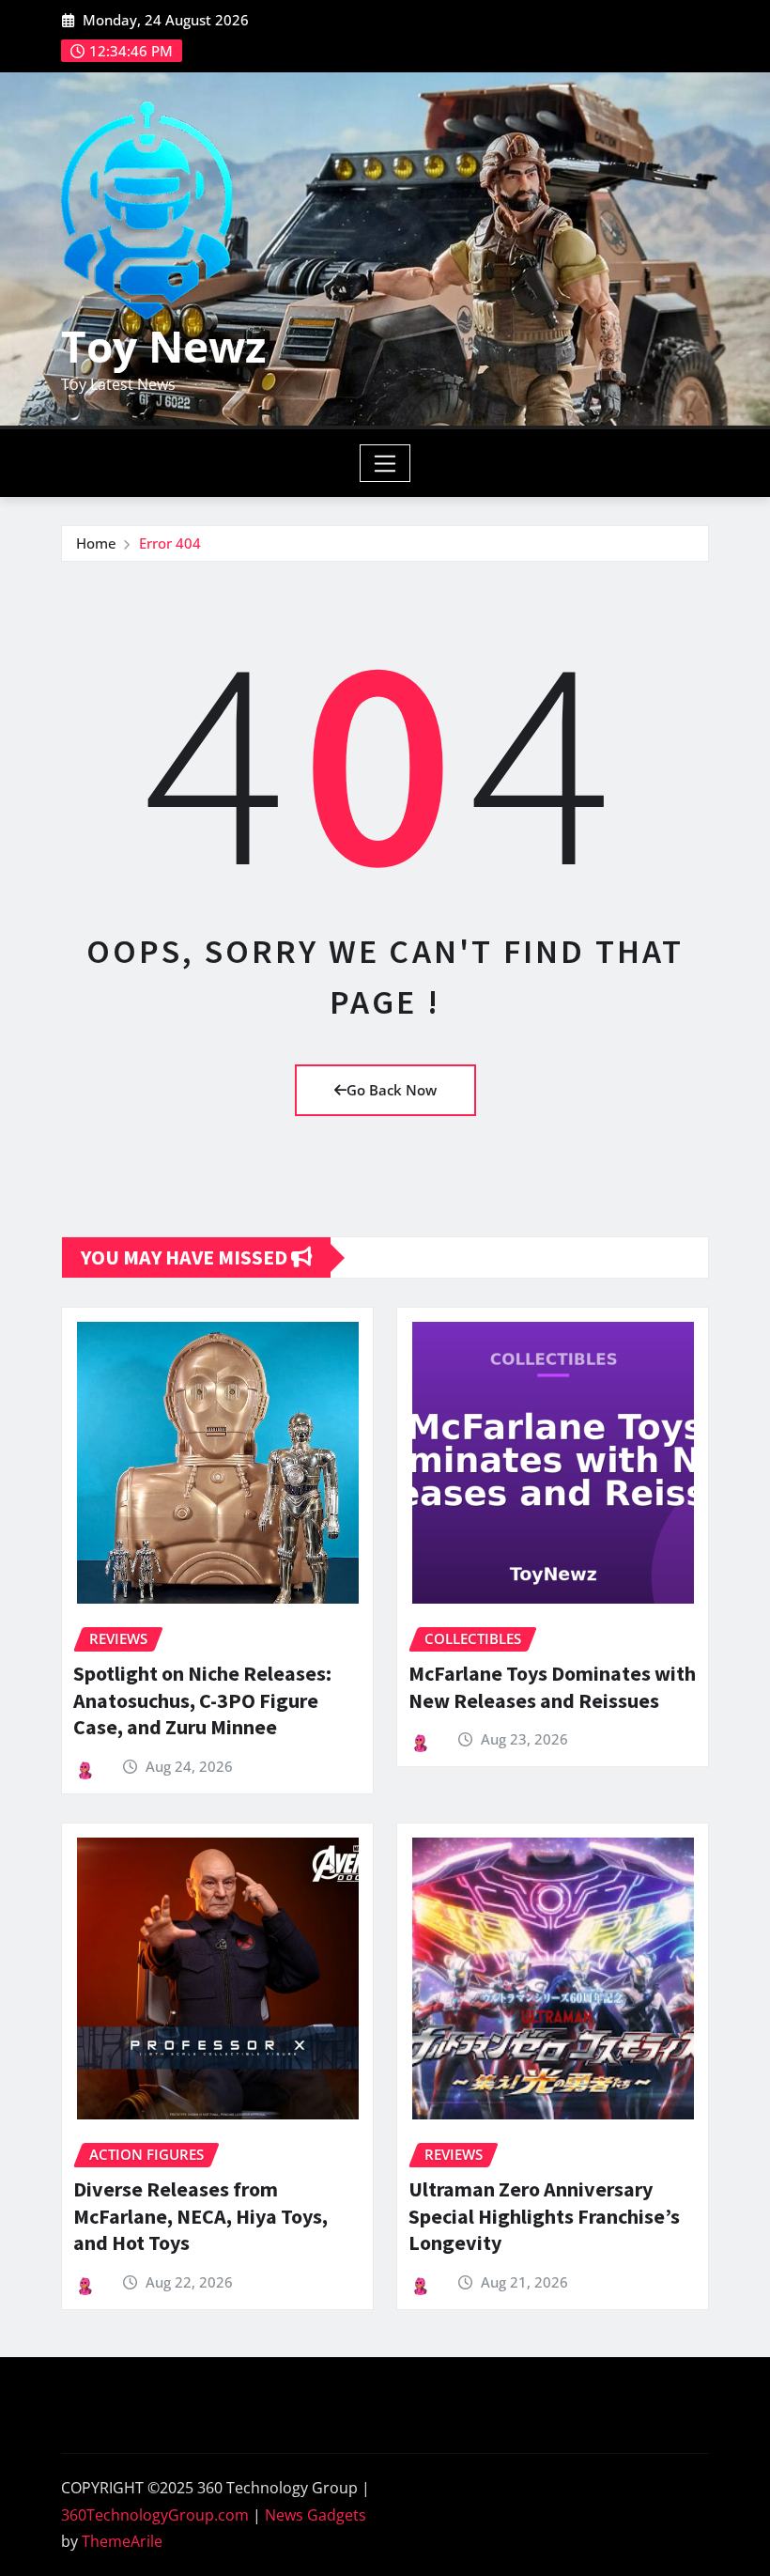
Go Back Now (392, 1090)
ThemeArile (122, 2541)
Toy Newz (163, 346)
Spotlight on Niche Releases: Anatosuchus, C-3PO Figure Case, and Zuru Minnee (202, 1700)
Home (96, 543)
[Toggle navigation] (385, 463)
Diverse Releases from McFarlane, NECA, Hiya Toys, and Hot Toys (200, 2216)
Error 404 (170, 543)
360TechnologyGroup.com (155, 2515)
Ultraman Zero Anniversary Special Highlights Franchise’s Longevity (544, 2216)
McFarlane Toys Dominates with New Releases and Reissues (552, 1687)
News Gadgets (316, 2515)
